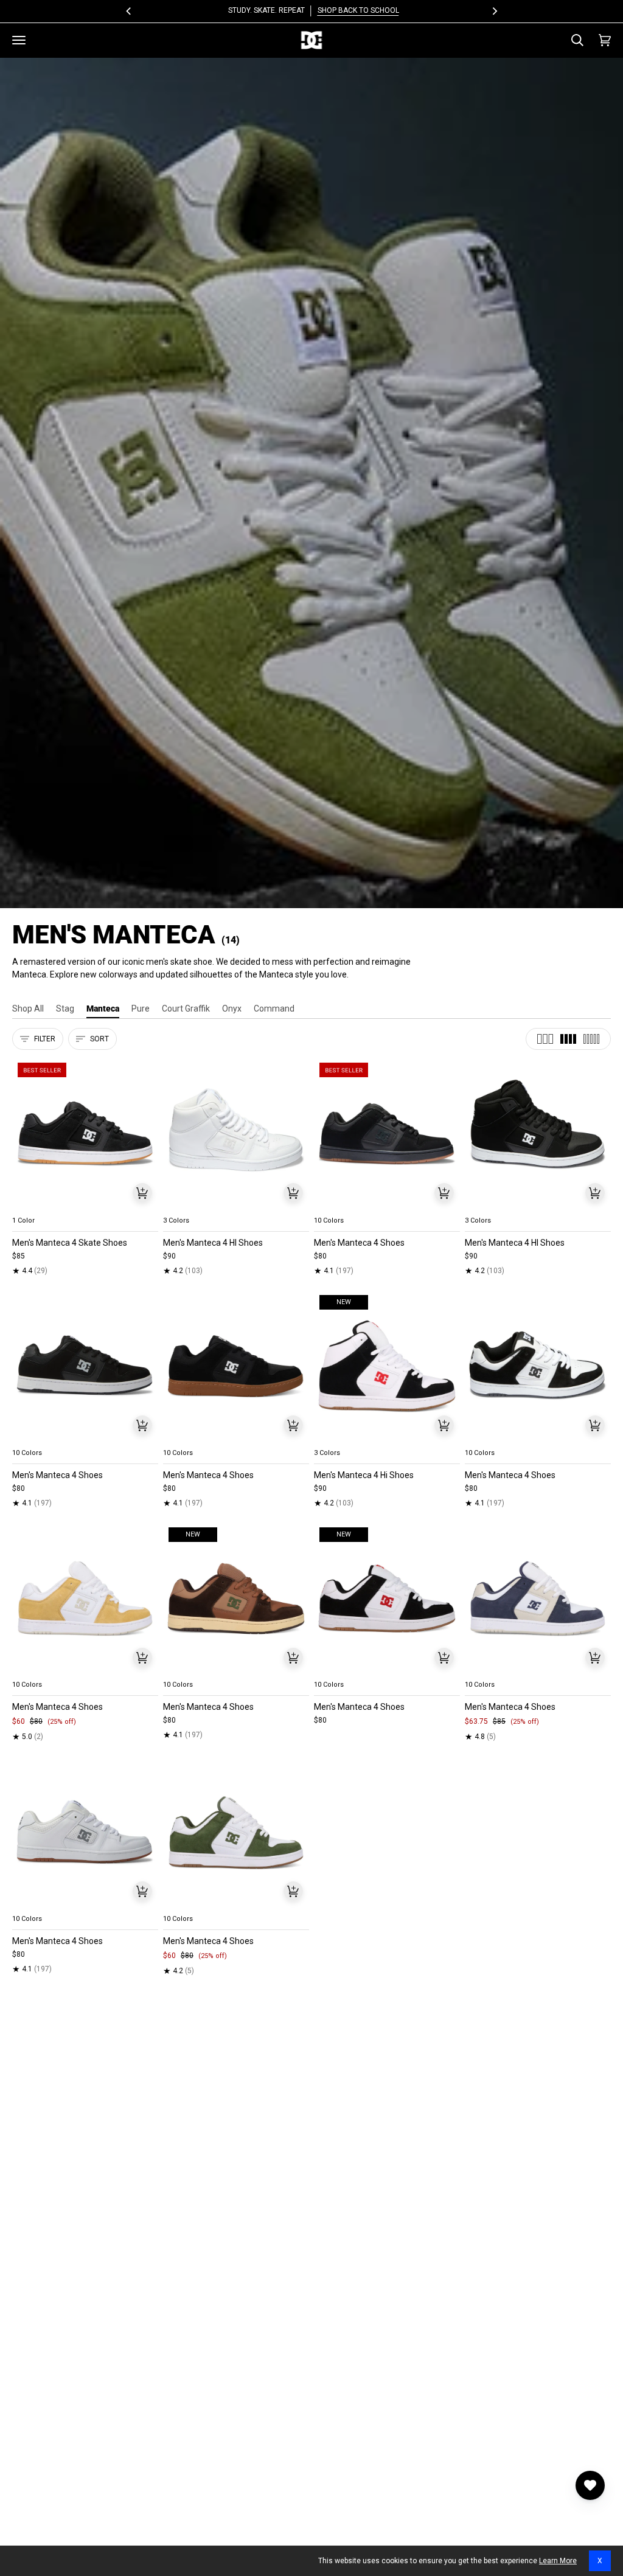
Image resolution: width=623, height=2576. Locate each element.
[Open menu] (19, 40)
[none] (85, 1206)
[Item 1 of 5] (85, 1134)
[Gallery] (85, 1134)
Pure (141, 1009)
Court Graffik (186, 1009)
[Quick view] (142, 1193)
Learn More (558, 2561)
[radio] (29, 1206)
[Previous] (129, 11)
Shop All (28, 1009)
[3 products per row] (545, 1039)
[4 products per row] (568, 1039)
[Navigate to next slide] (450, 1206)
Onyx (232, 1009)
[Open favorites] (590, 2485)
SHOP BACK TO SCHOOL (356, 10)
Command (274, 1009)
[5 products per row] (591, 1039)
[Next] (494, 11)
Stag (65, 1009)
